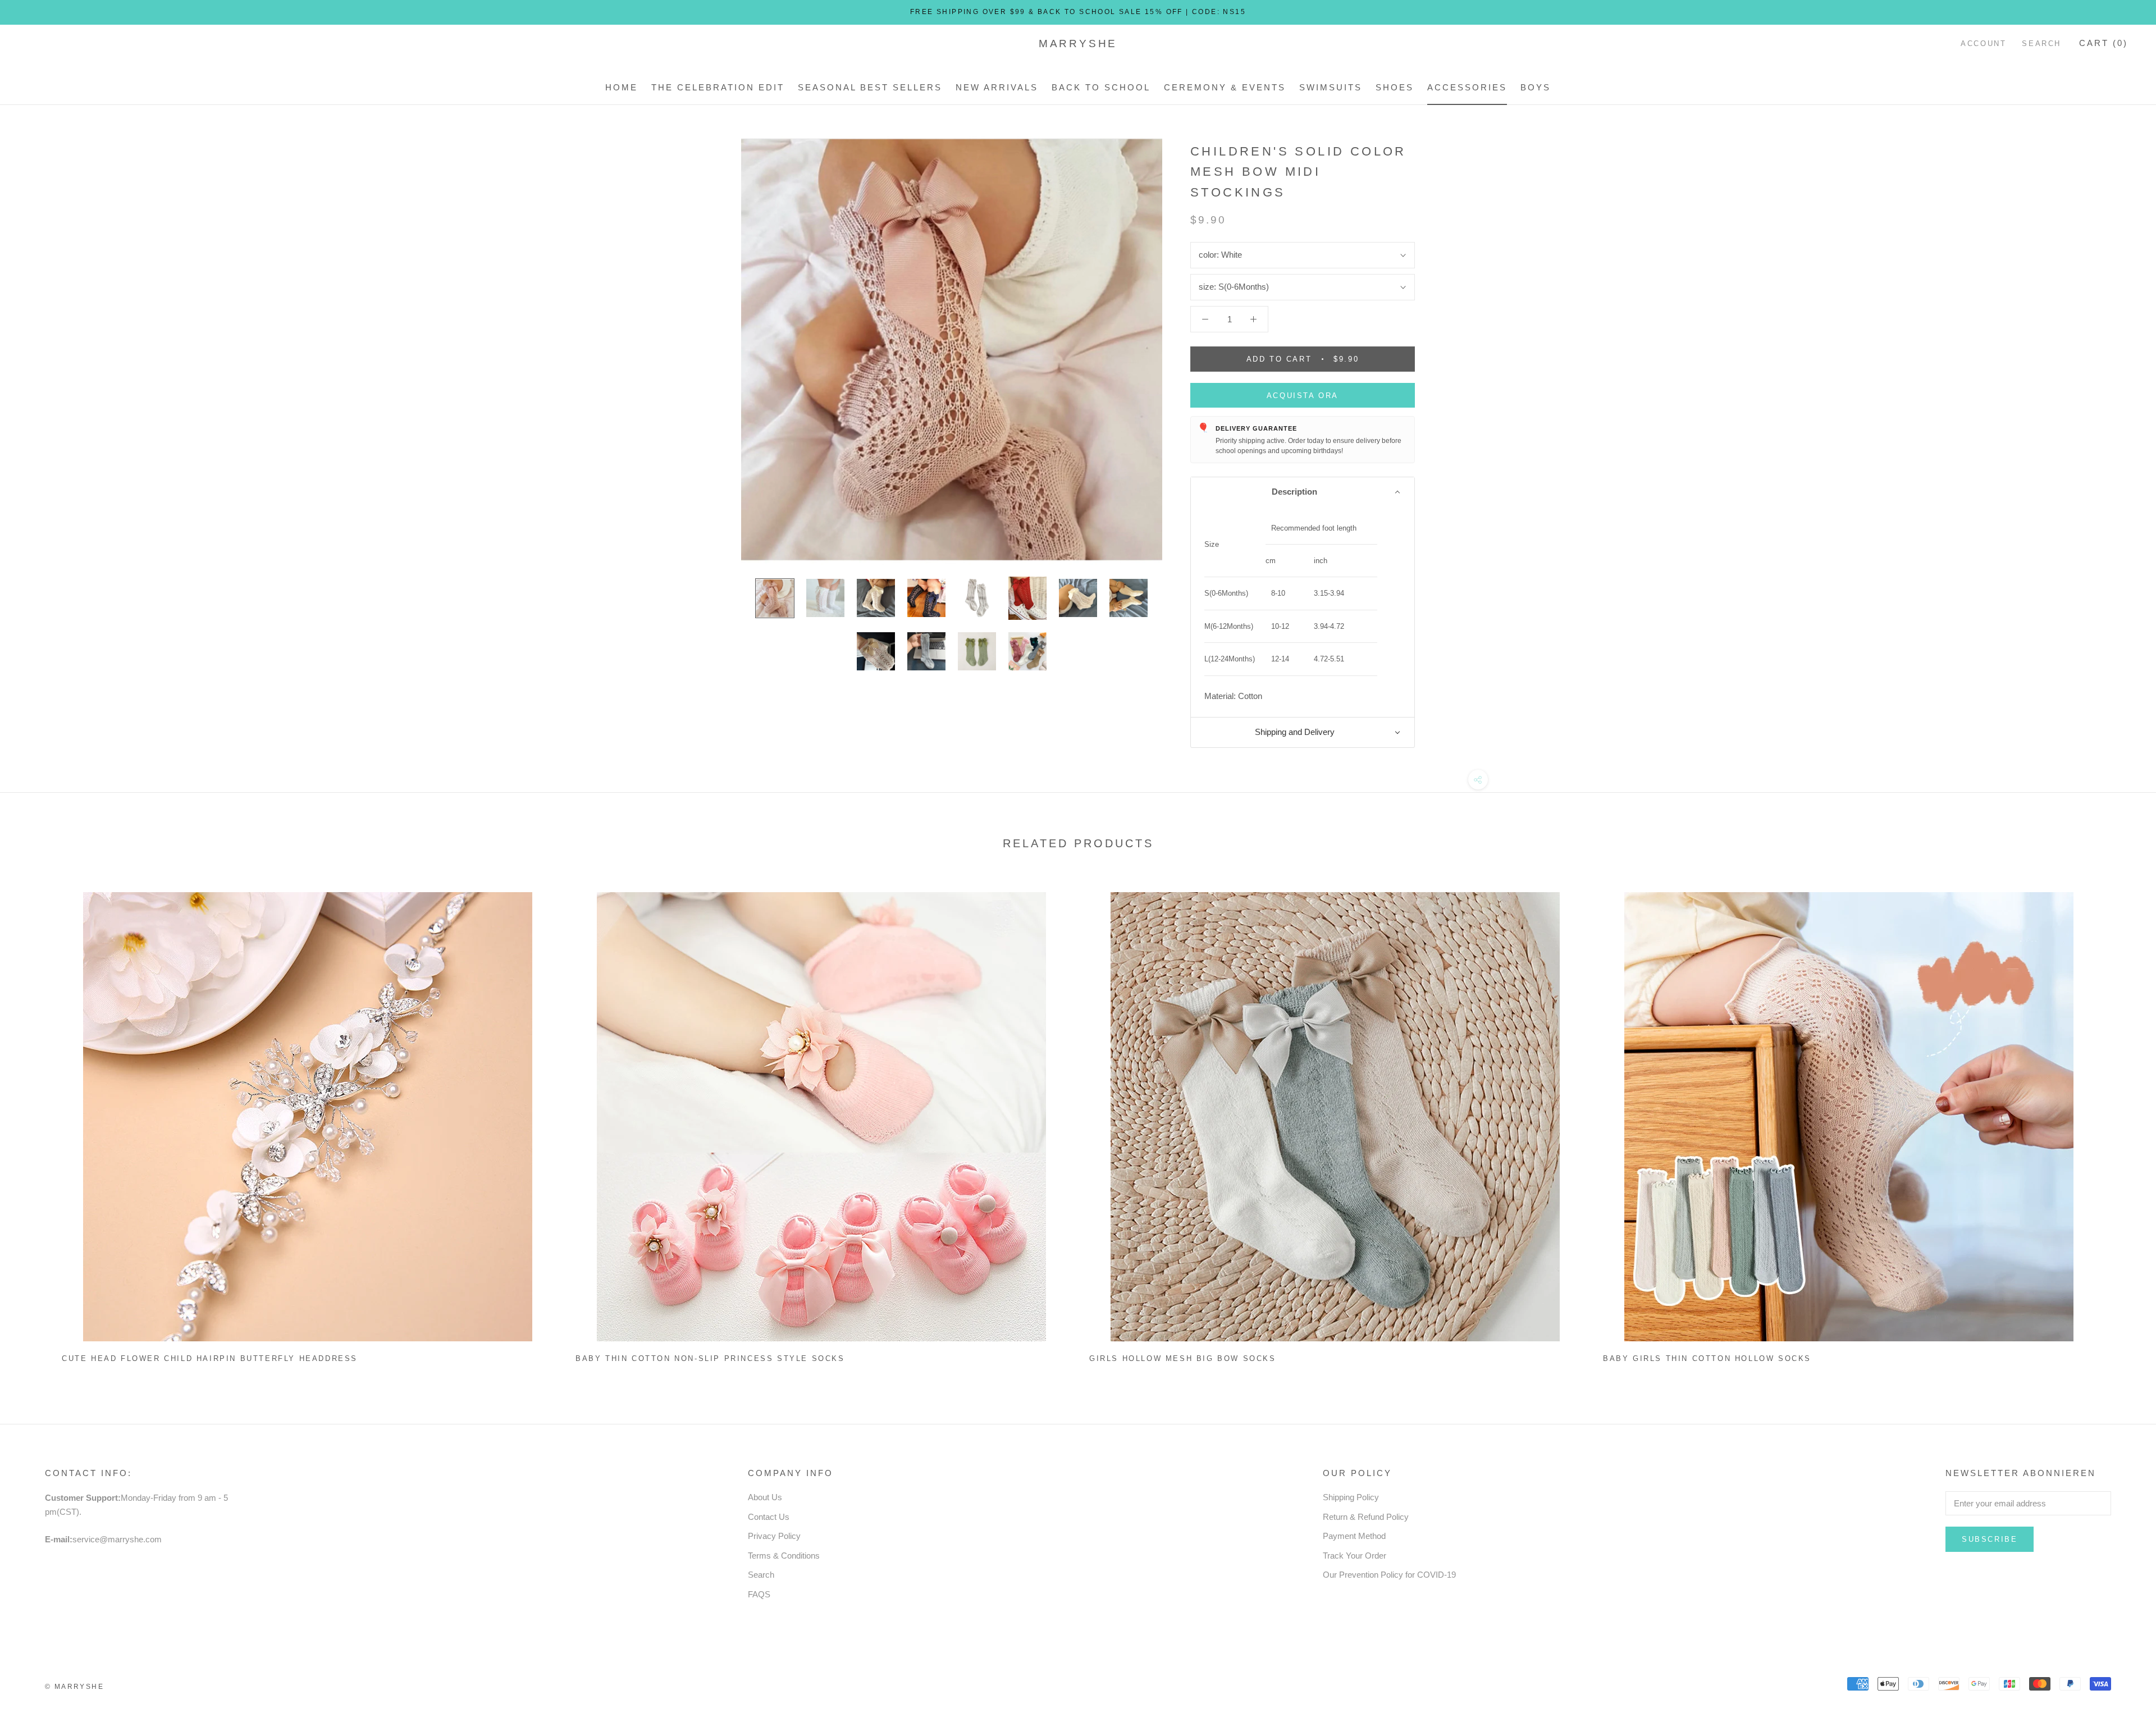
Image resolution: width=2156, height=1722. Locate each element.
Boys (1536, 87)
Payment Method (1354, 1536)
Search (2041, 44)
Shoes (1395, 87)
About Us (765, 1497)
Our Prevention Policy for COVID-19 (1389, 1575)
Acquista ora (1303, 396)
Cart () (2104, 43)
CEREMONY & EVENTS (1225, 87)
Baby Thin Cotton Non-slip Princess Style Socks (710, 1358)
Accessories (1467, 87)
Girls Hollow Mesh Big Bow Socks (1183, 1358)
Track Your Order (1355, 1556)
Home (622, 87)
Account (1983, 44)
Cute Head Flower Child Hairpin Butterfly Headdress (210, 1358)
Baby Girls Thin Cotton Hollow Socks (1707, 1358)
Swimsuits (1331, 87)
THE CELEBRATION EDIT (718, 87)
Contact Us (769, 1517)
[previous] (35, 1123)
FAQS (759, 1594)
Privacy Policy (774, 1536)
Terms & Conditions (784, 1556)
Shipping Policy (1351, 1497)
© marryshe (74, 1687)
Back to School (1101, 87)
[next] (2121, 1123)
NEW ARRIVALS (997, 87)
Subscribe (1990, 1539)
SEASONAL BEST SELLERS (870, 87)
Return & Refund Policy (1366, 1517)
